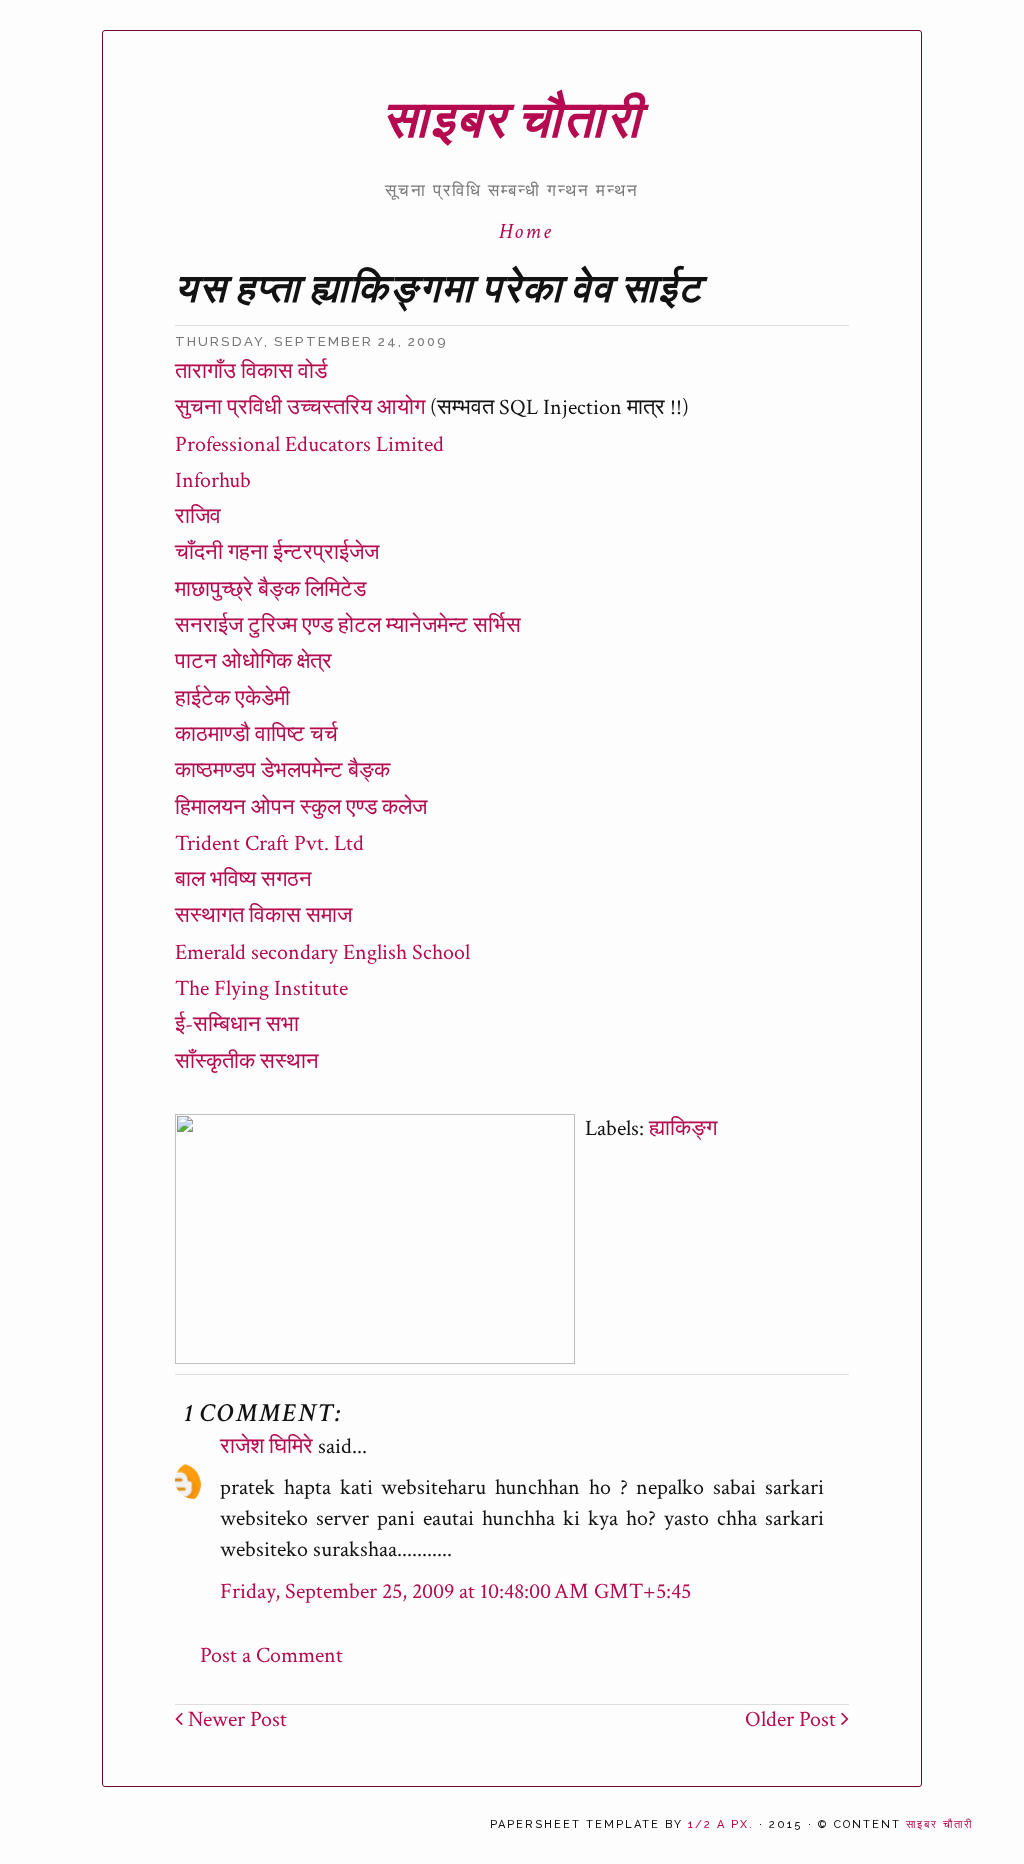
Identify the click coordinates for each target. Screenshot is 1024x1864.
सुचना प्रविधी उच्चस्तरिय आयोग (300, 407)
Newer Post (235, 1719)
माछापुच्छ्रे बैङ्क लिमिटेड (270, 589)
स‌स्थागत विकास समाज (263, 915)
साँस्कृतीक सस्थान (247, 1061)
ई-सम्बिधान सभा (237, 1024)
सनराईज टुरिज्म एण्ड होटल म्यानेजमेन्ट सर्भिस (348, 625)
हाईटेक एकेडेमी (232, 698)
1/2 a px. (721, 1824)
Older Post (793, 1719)
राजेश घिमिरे (266, 1446)
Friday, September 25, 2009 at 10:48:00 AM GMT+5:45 (455, 1591)
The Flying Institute (261, 988)
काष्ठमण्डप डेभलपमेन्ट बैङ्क (282, 770)
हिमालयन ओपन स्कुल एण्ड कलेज (301, 807)
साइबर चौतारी (512, 121)
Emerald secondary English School (322, 952)
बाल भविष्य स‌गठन (243, 879)
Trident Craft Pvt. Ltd (269, 843)
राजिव (198, 516)
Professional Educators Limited (309, 444)
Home (526, 231)
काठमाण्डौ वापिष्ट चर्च (256, 734)
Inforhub (213, 480)
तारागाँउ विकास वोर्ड (251, 371)
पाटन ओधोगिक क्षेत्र (253, 661)
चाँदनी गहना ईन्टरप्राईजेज (277, 552)
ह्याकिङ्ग (683, 1128)
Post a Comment (271, 1655)
